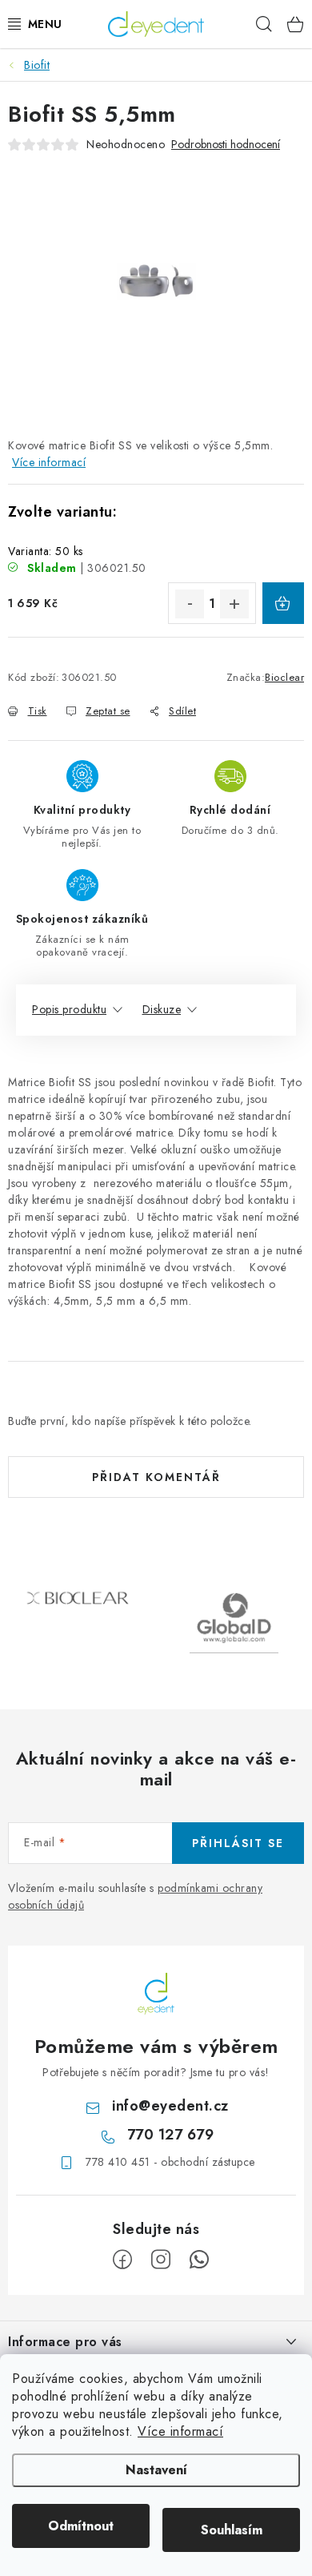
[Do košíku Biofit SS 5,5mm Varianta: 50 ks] (283, 603)
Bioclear (284, 677)
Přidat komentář (156, 1477)
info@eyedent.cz (170, 2106)
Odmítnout (81, 2526)
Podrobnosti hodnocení (226, 145)
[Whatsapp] (199, 2260)
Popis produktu (69, 1009)
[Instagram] (161, 2260)
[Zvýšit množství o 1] (234, 604)
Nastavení (156, 2470)
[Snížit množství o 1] (190, 604)
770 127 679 (171, 2135)
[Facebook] (122, 2260)
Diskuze (162, 1009)
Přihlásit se (238, 1843)
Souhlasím (232, 2530)
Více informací (180, 2431)
